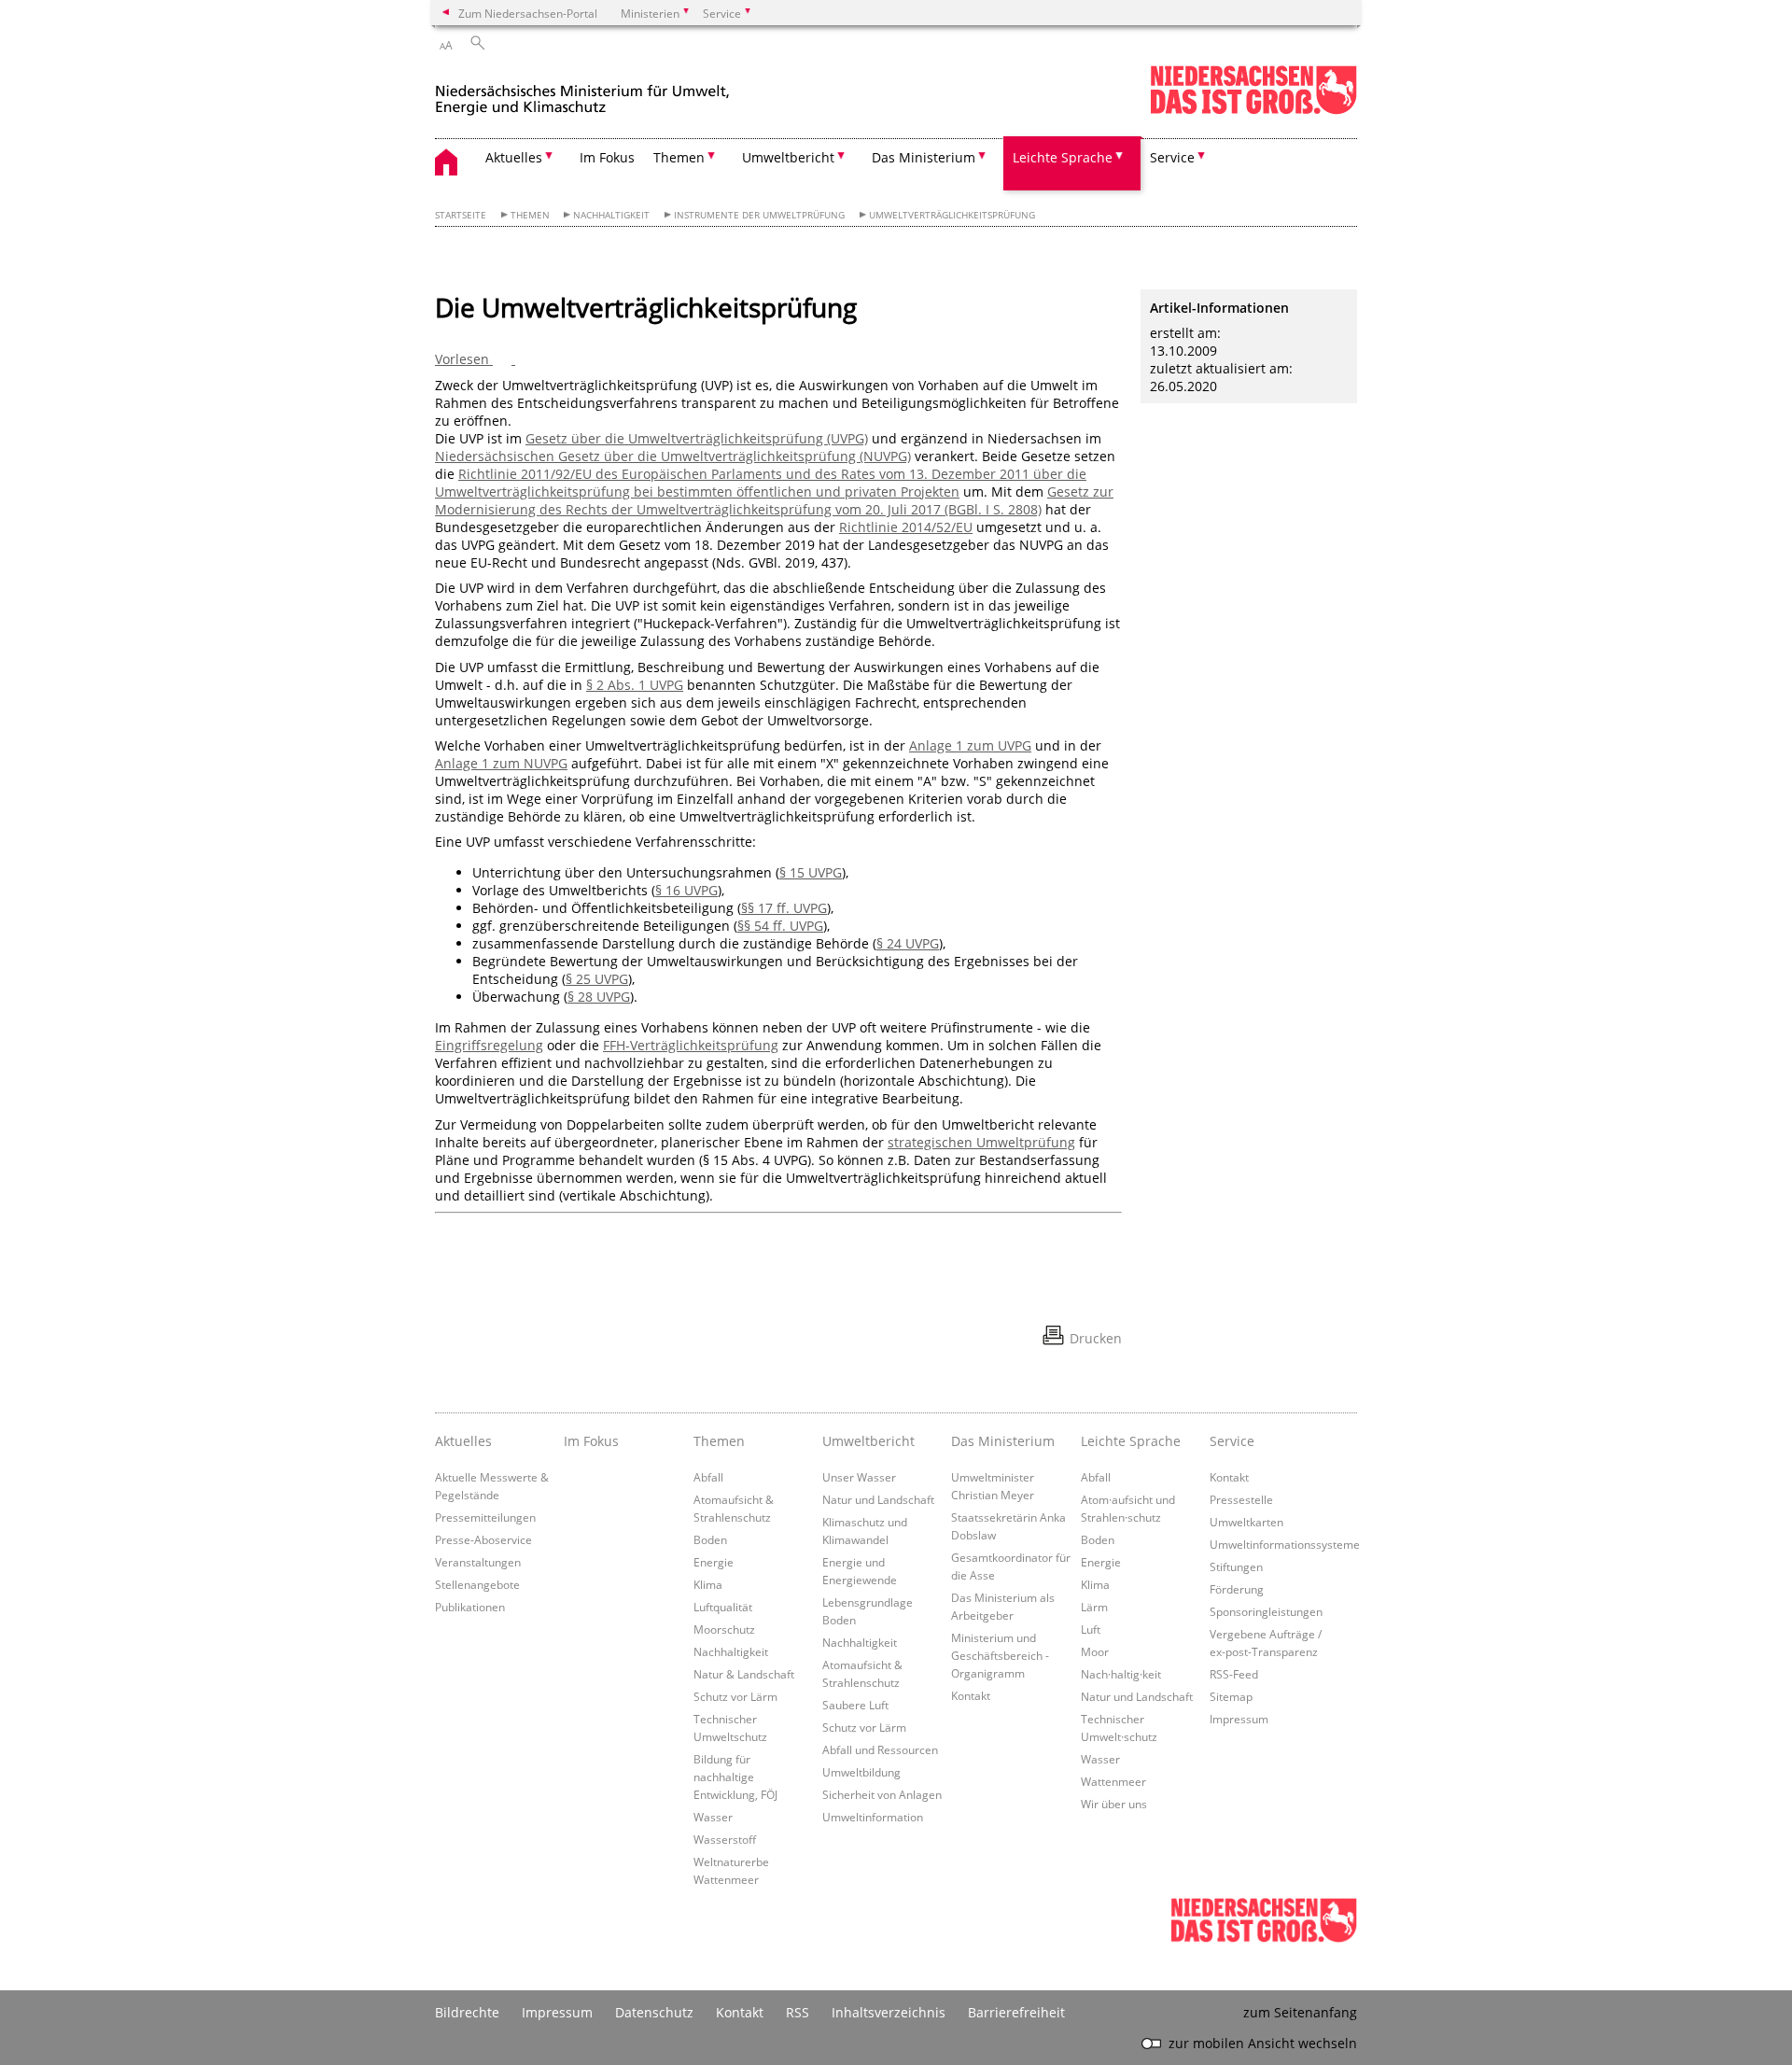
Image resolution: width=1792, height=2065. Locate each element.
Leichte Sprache (1131, 1441)
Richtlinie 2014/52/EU (906, 527)
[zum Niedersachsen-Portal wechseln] (1253, 111)
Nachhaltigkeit (611, 215)
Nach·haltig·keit (1121, 1674)
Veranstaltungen (478, 1562)
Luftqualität (723, 1607)
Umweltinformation (873, 1817)
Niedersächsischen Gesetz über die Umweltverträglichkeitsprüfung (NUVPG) (673, 456)
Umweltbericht (868, 1441)
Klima (708, 1584)
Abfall (708, 1477)
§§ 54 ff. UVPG (780, 926)
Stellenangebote (477, 1584)
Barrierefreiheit (1016, 2012)
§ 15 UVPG (811, 872)
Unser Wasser (859, 1477)
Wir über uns (1114, 1804)
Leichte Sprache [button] (1063, 157)
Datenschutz (654, 2012)
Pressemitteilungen (485, 1517)
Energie (714, 1562)
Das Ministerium (1003, 1441)
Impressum (1239, 1719)
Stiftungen (1236, 1566)
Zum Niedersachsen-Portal (528, 13)
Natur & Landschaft (744, 1674)
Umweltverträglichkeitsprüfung (952, 215)
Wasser (713, 1817)
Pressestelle (1241, 1499)
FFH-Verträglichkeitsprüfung (691, 1045)
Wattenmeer (1113, 1781)
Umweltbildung (861, 1772)
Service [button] (1172, 157)
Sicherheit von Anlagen (882, 1794)
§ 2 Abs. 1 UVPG (635, 685)
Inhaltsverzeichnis (889, 2012)
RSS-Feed (1234, 1674)
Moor (1095, 1651)
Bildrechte (467, 2012)
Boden (710, 1539)
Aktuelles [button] (514, 157)
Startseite (461, 215)
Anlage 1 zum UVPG (970, 745)
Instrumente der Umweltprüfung (759, 215)
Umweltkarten (1246, 1522)
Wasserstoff (725, 1839)
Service (1232, 1441)
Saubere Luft (855, 1705)
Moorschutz (724, 1629)
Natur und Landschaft (878, 1499)
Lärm (1094, 1607)
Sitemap (1231, 1696)
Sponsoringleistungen (1266, 1611)
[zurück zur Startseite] (582, 92)
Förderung (1237, 1589)
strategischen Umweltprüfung (981, 1142)
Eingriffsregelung (489, 1045)
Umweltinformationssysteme (1285, 1544)
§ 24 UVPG (908, 943)
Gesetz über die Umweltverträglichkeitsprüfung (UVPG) (697, 438)
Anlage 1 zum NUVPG (501, 763)
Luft (1091, 1629)
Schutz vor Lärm (735, 1696)
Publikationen (470, 1607)
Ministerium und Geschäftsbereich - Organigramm (1000, 1655)
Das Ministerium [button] (924, 157)
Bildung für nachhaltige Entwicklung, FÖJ (735, 1777)
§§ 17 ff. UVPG (784, 908)
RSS (798, 2012)
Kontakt (971, 1695)
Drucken (1096, 1338)
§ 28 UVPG (599, 997)
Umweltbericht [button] (788, 157)
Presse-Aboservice (483, 1539)
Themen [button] (679, 157)
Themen (530, 215)
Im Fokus (607, 157)
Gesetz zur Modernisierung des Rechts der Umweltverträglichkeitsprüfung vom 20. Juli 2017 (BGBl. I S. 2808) (774, 500)
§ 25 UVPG (597, 979)
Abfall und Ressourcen (880, 1749)
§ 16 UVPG (686, 890)
